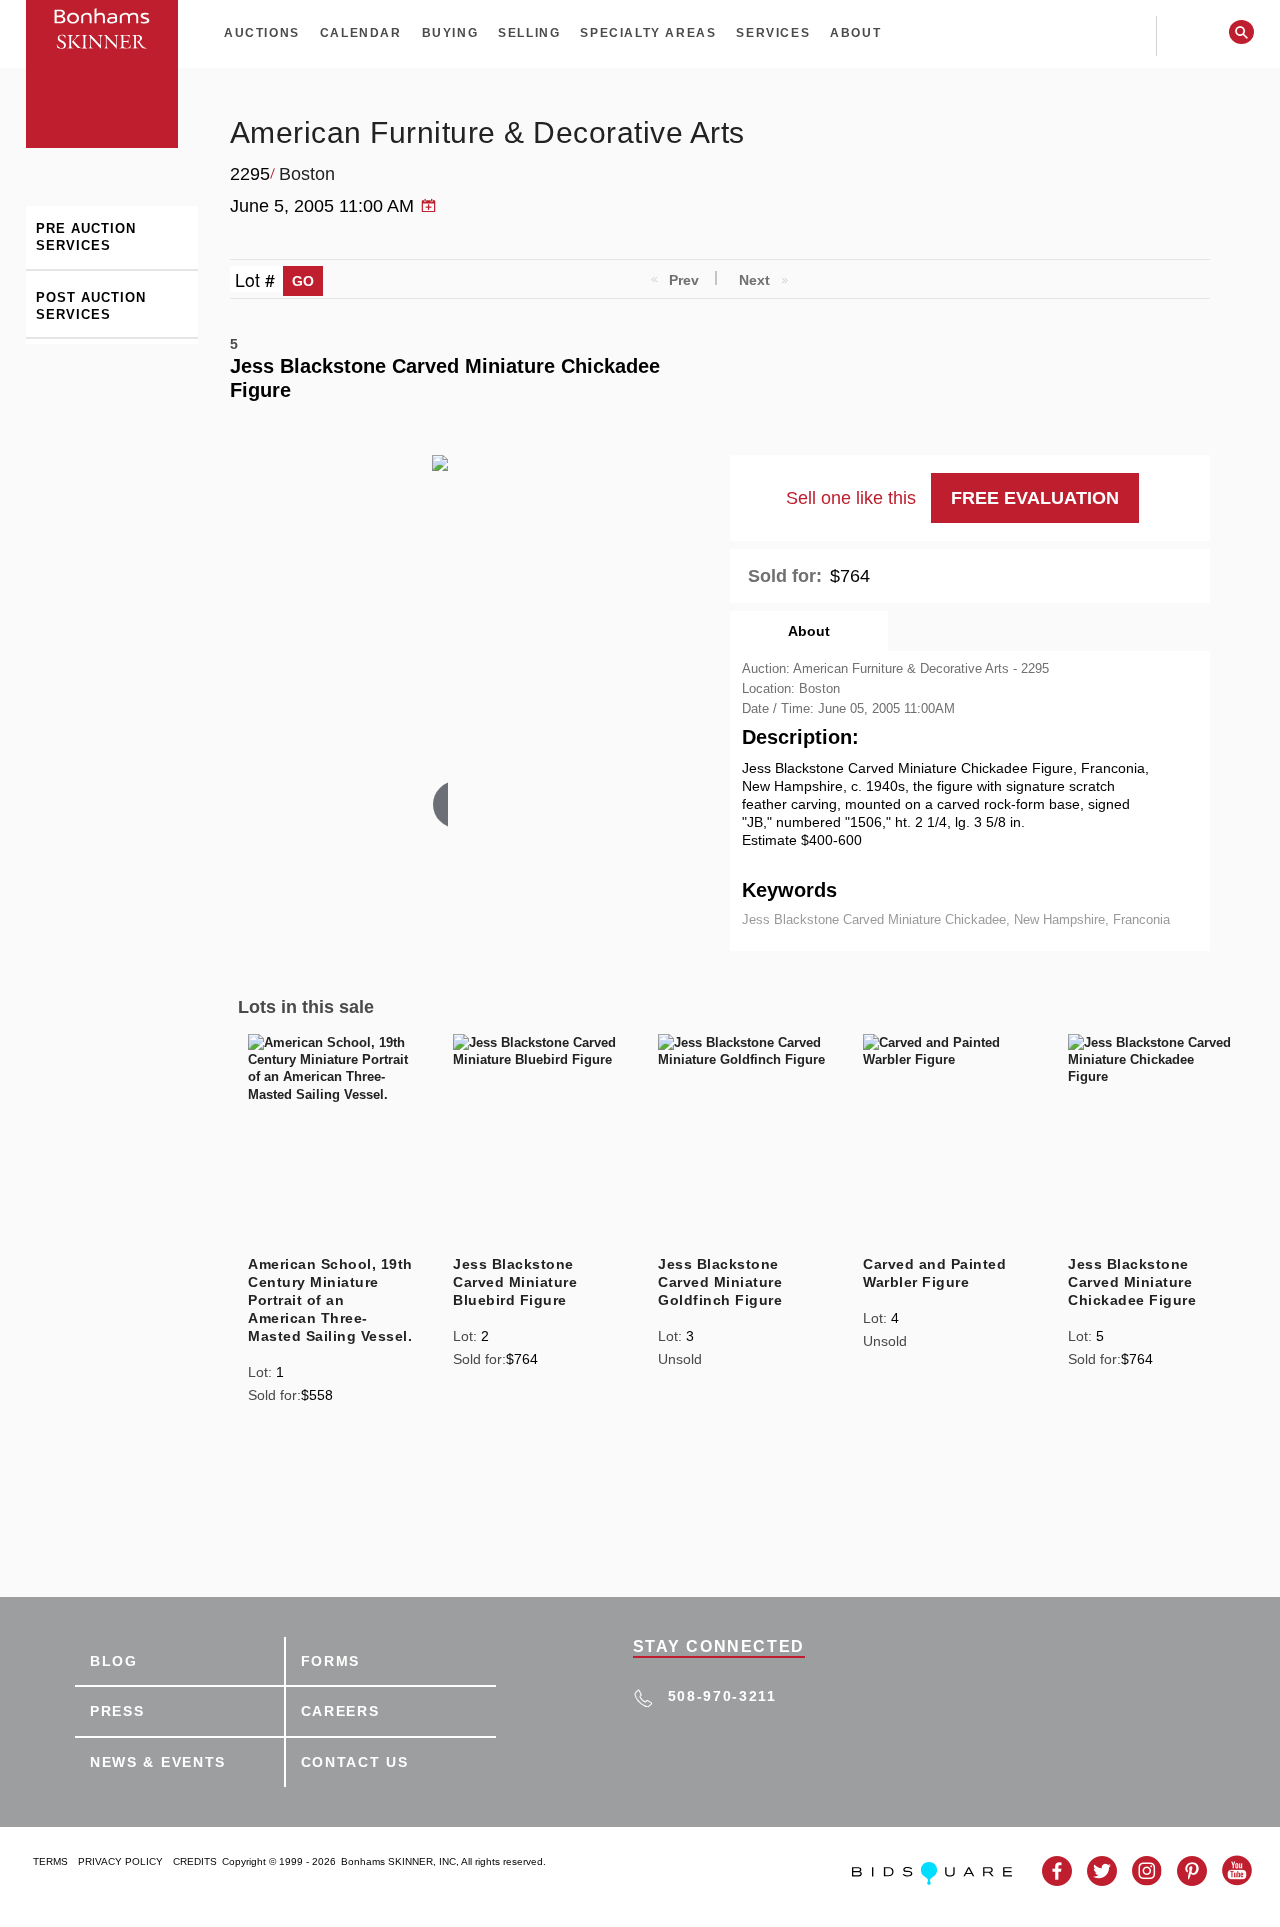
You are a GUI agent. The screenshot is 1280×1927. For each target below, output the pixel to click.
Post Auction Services (91, 306)
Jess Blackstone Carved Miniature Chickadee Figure (1132, 1282)
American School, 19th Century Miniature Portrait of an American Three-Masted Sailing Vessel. (330, 1300)
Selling (529, 33)
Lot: (260, 1372)
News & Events (158, 1762)
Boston (307, 174)
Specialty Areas (648, 33)
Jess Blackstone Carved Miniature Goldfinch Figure (720, 1282)
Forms (331, 1661)
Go (303, 281)
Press (117, 1711)
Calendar (361, 33)
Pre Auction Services (86, 237)
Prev (684, 280)
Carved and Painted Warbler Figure (934, 1273)
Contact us (355, 1762)
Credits (195, 1861)
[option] (331, 1221)
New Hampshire (1059, 919)
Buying (450, 33)
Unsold (680, 1359)
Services (773, 33)
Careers (340, 1711)
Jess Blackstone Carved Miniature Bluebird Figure (515, 1282)
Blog (114, 1661)
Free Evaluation (1035, 498)
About (855, 33)
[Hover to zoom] (440, 644)
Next (754, 280)
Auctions (262, 33)
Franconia (1141, 919)
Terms (50, 1861)
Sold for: (785, 576)
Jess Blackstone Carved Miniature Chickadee (874, 919)
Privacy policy (120, 1861)
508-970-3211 (722, 1696)
